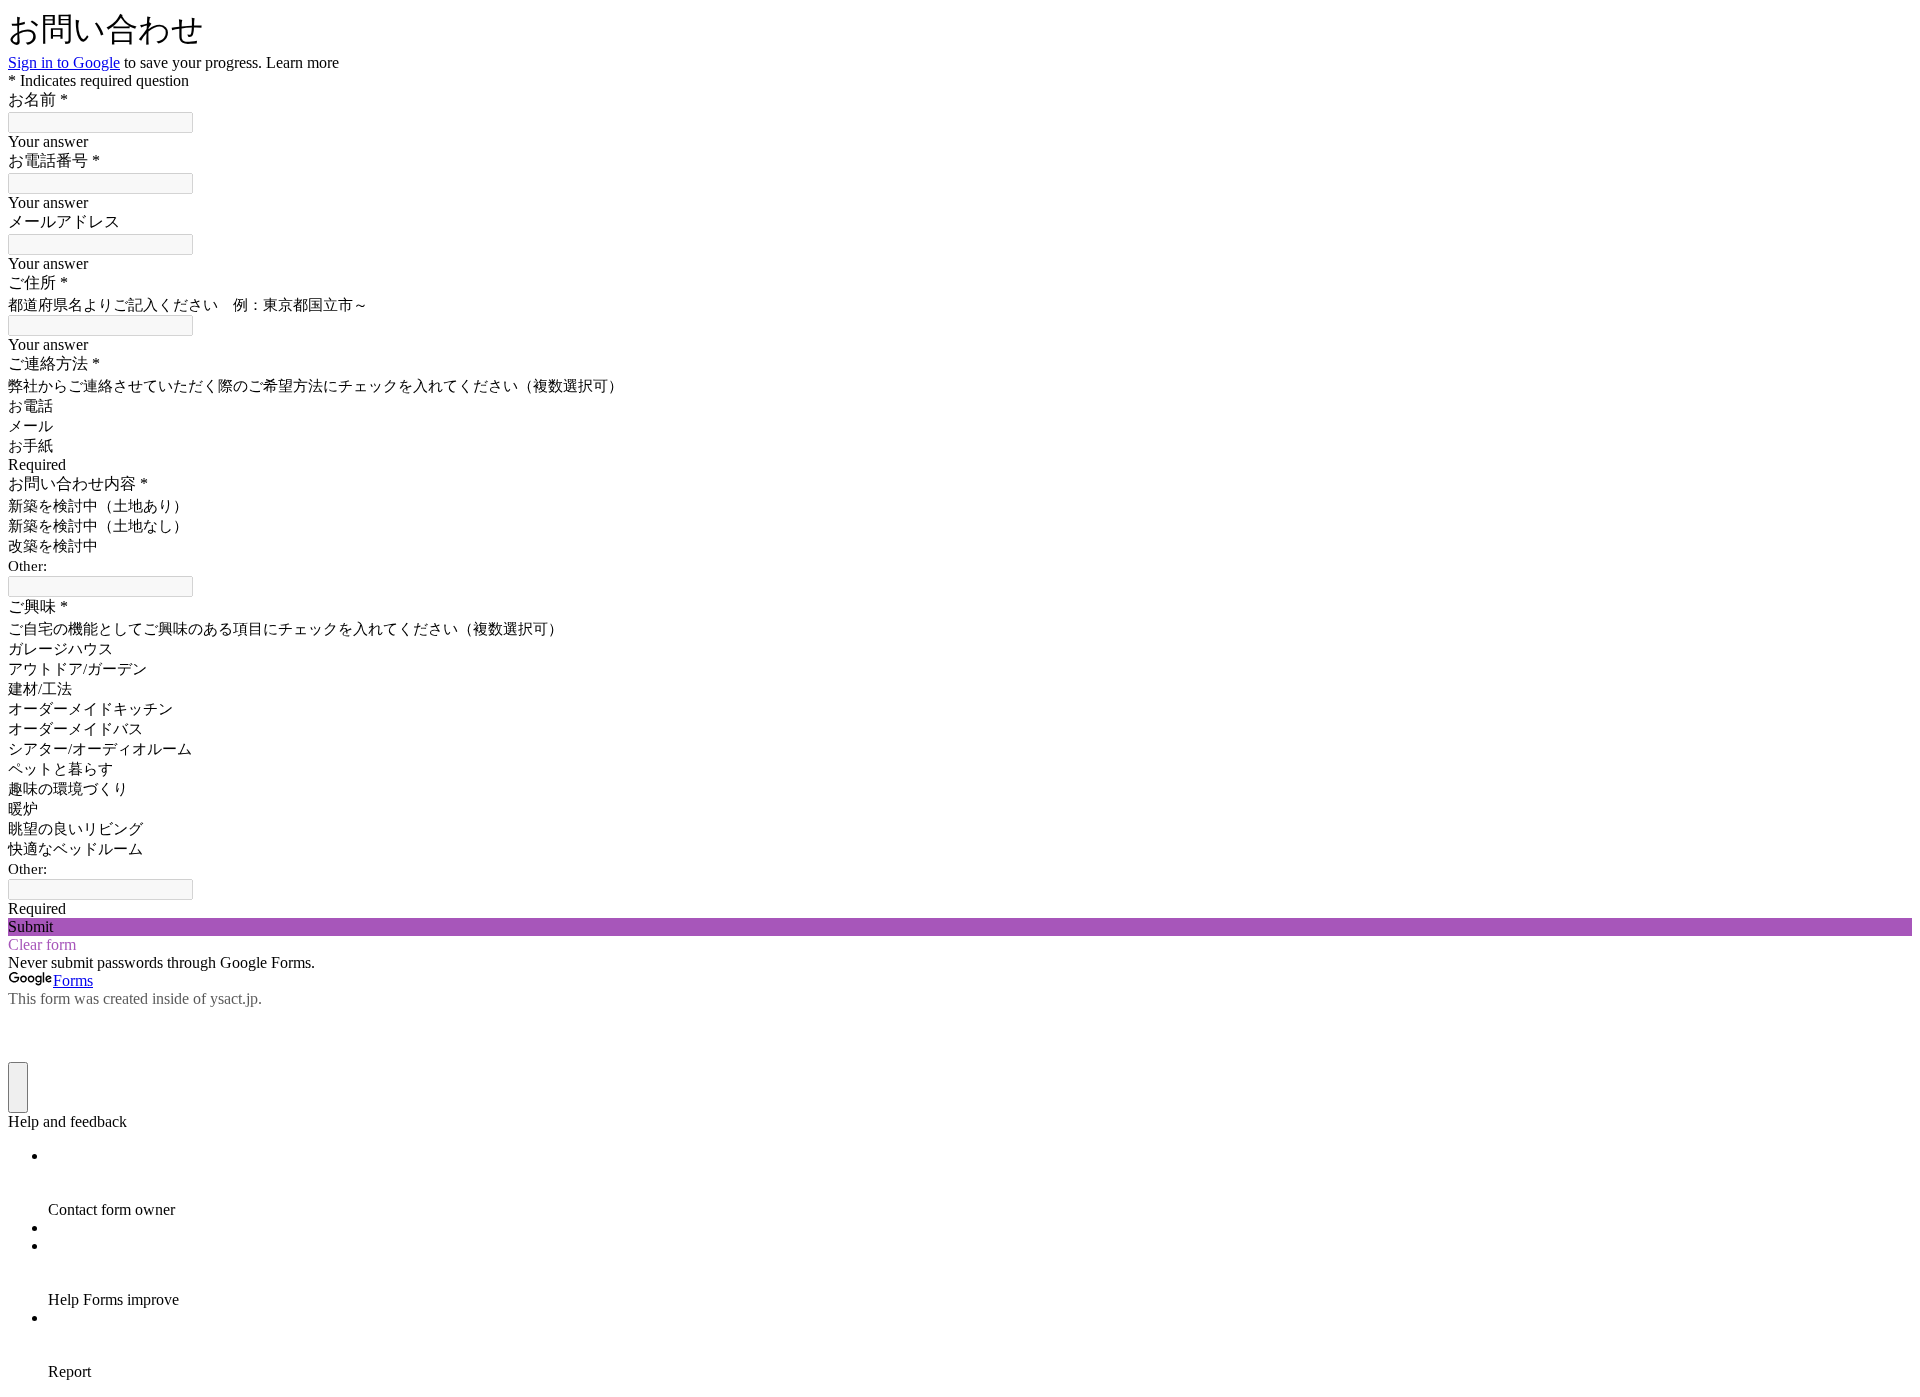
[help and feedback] (18, 1087)
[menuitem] (980, 1183)
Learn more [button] (302, 62)
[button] (960, 927)
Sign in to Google (64, 62)
